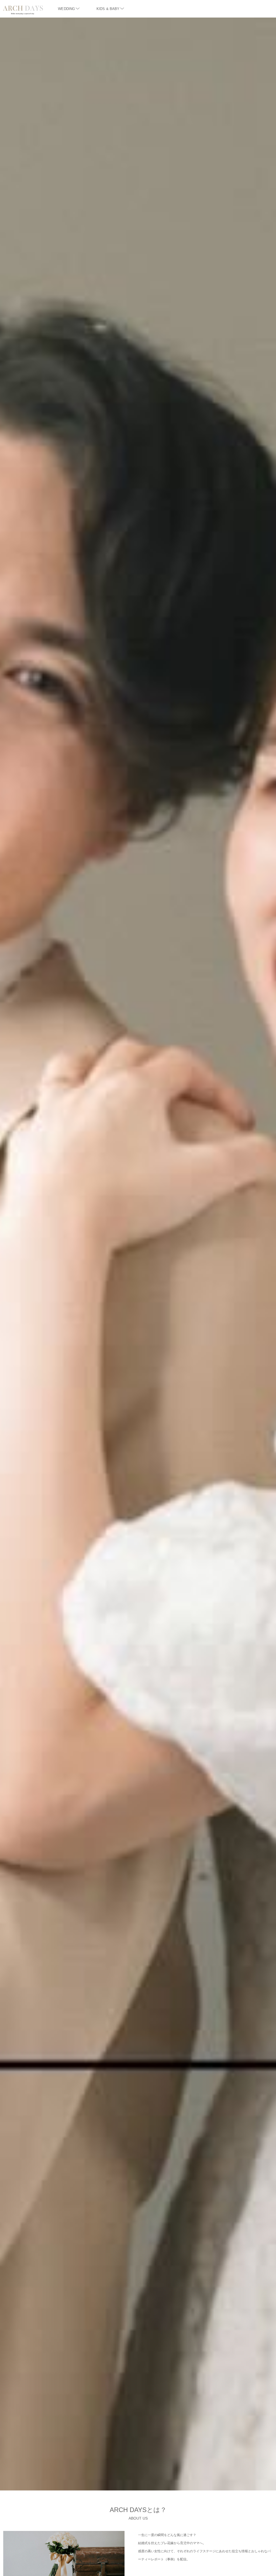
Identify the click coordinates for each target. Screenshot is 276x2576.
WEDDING (66, 9)
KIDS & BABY (108, 9)
